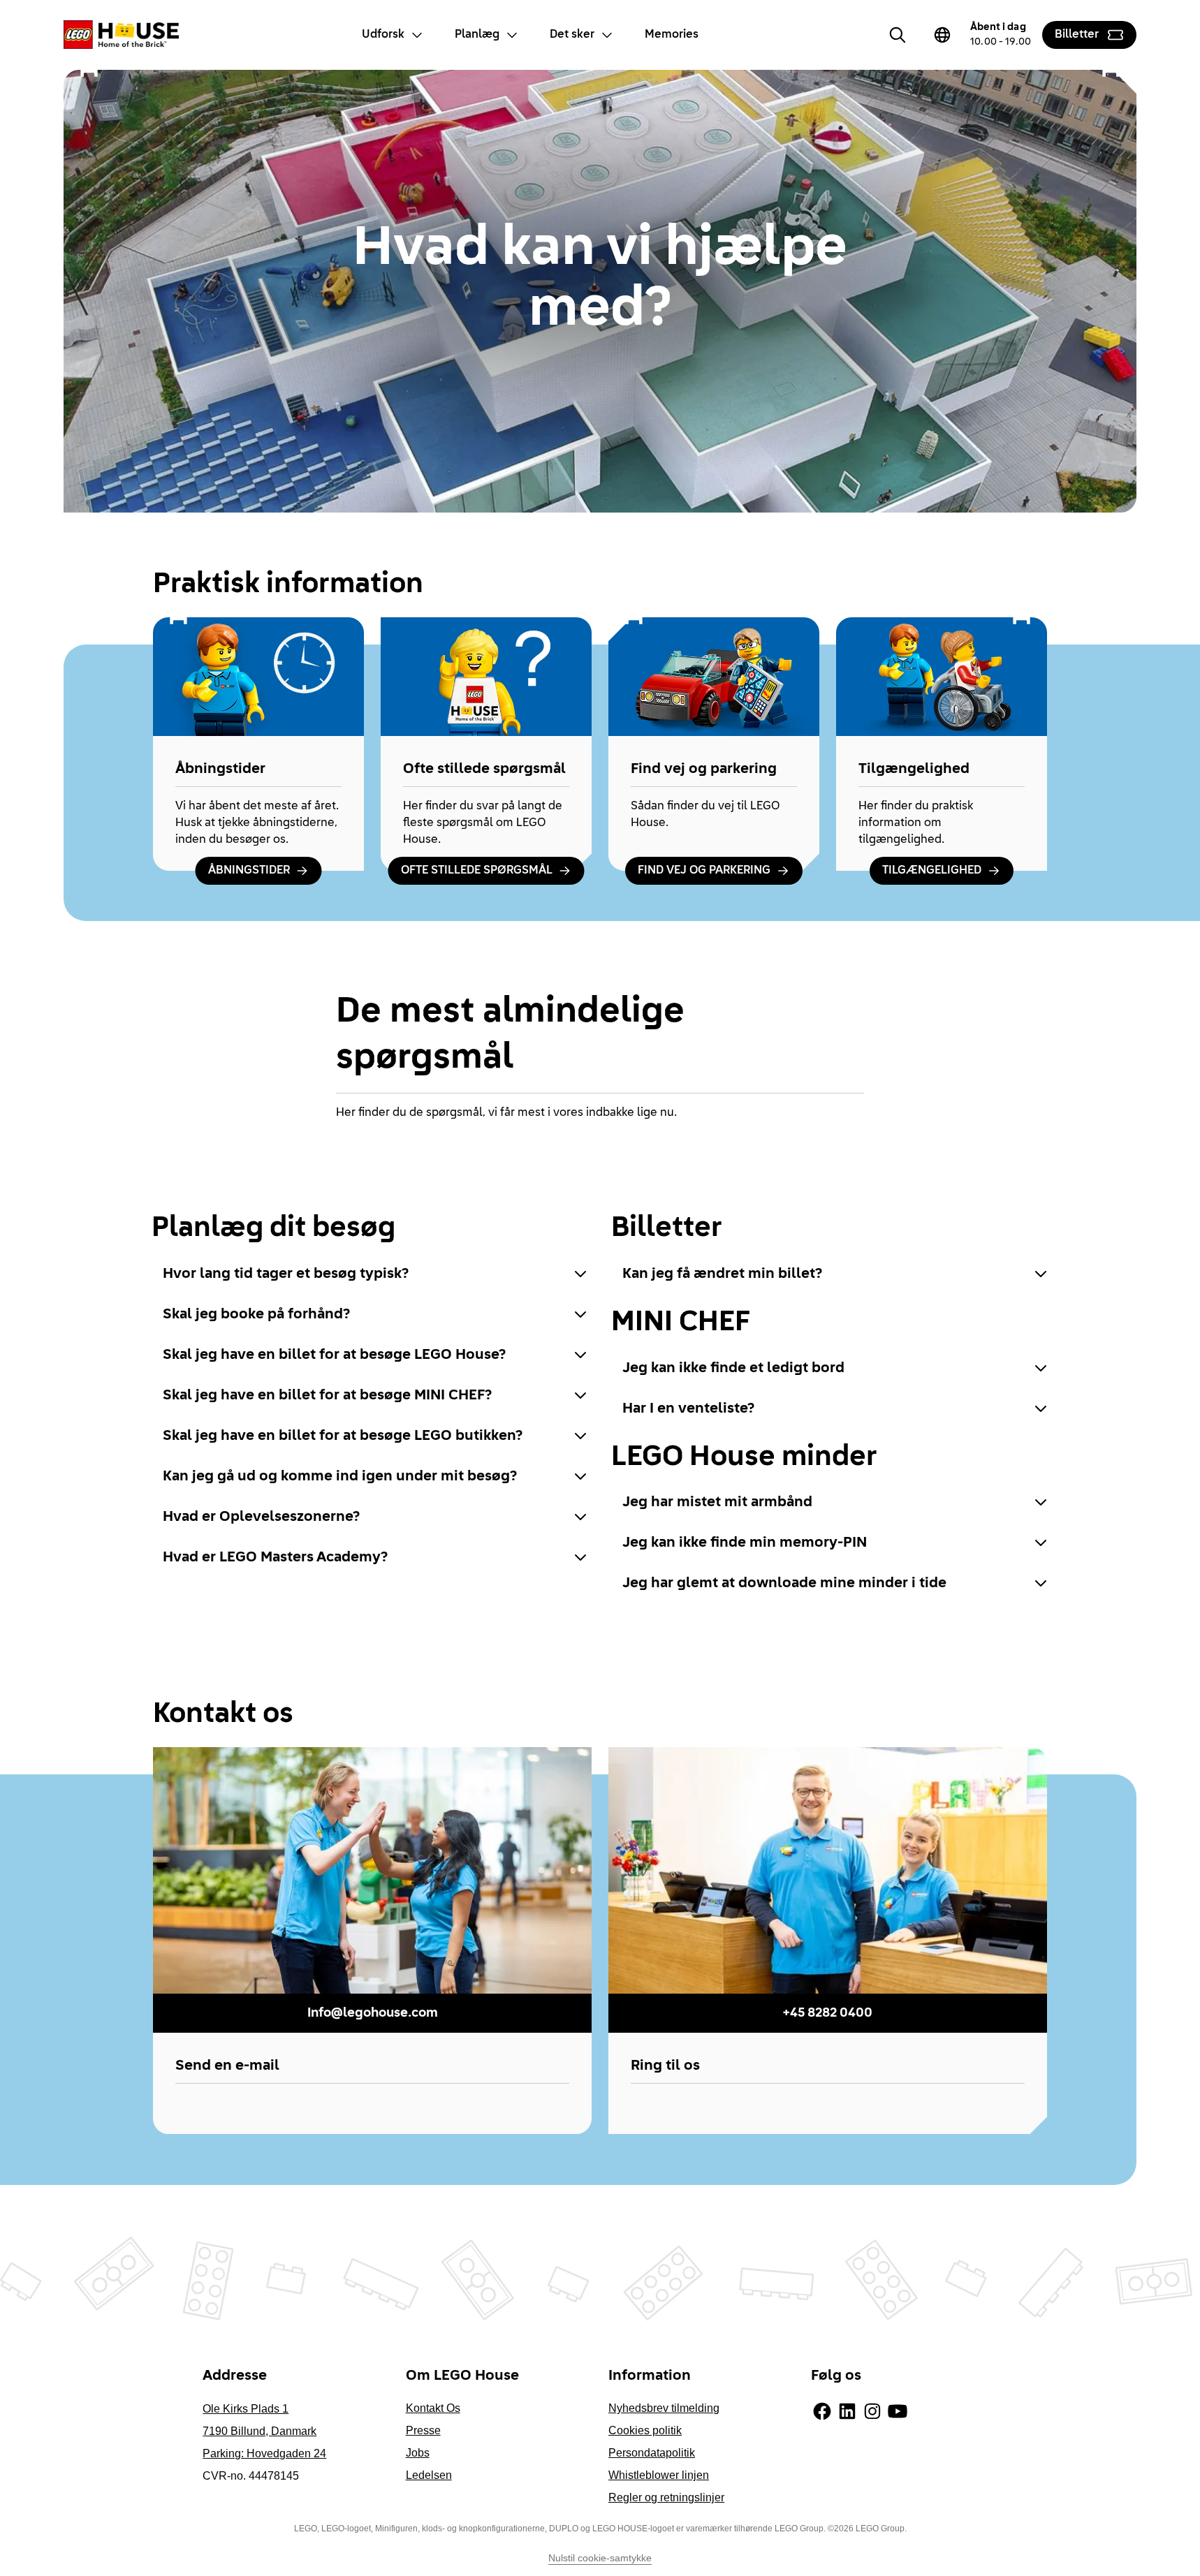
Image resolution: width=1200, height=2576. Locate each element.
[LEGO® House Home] (121, 35)
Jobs (418, 2453)
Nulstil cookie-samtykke (600, 2558)
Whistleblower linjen (659, 2475)
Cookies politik (645, 2430)
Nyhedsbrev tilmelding (664, 2408)
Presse (423, 2430)
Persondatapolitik (652, 2453)
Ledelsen (429, 2475)
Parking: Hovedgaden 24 (264, 2453)
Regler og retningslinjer (666, 2497)
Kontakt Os (433, 2408)
